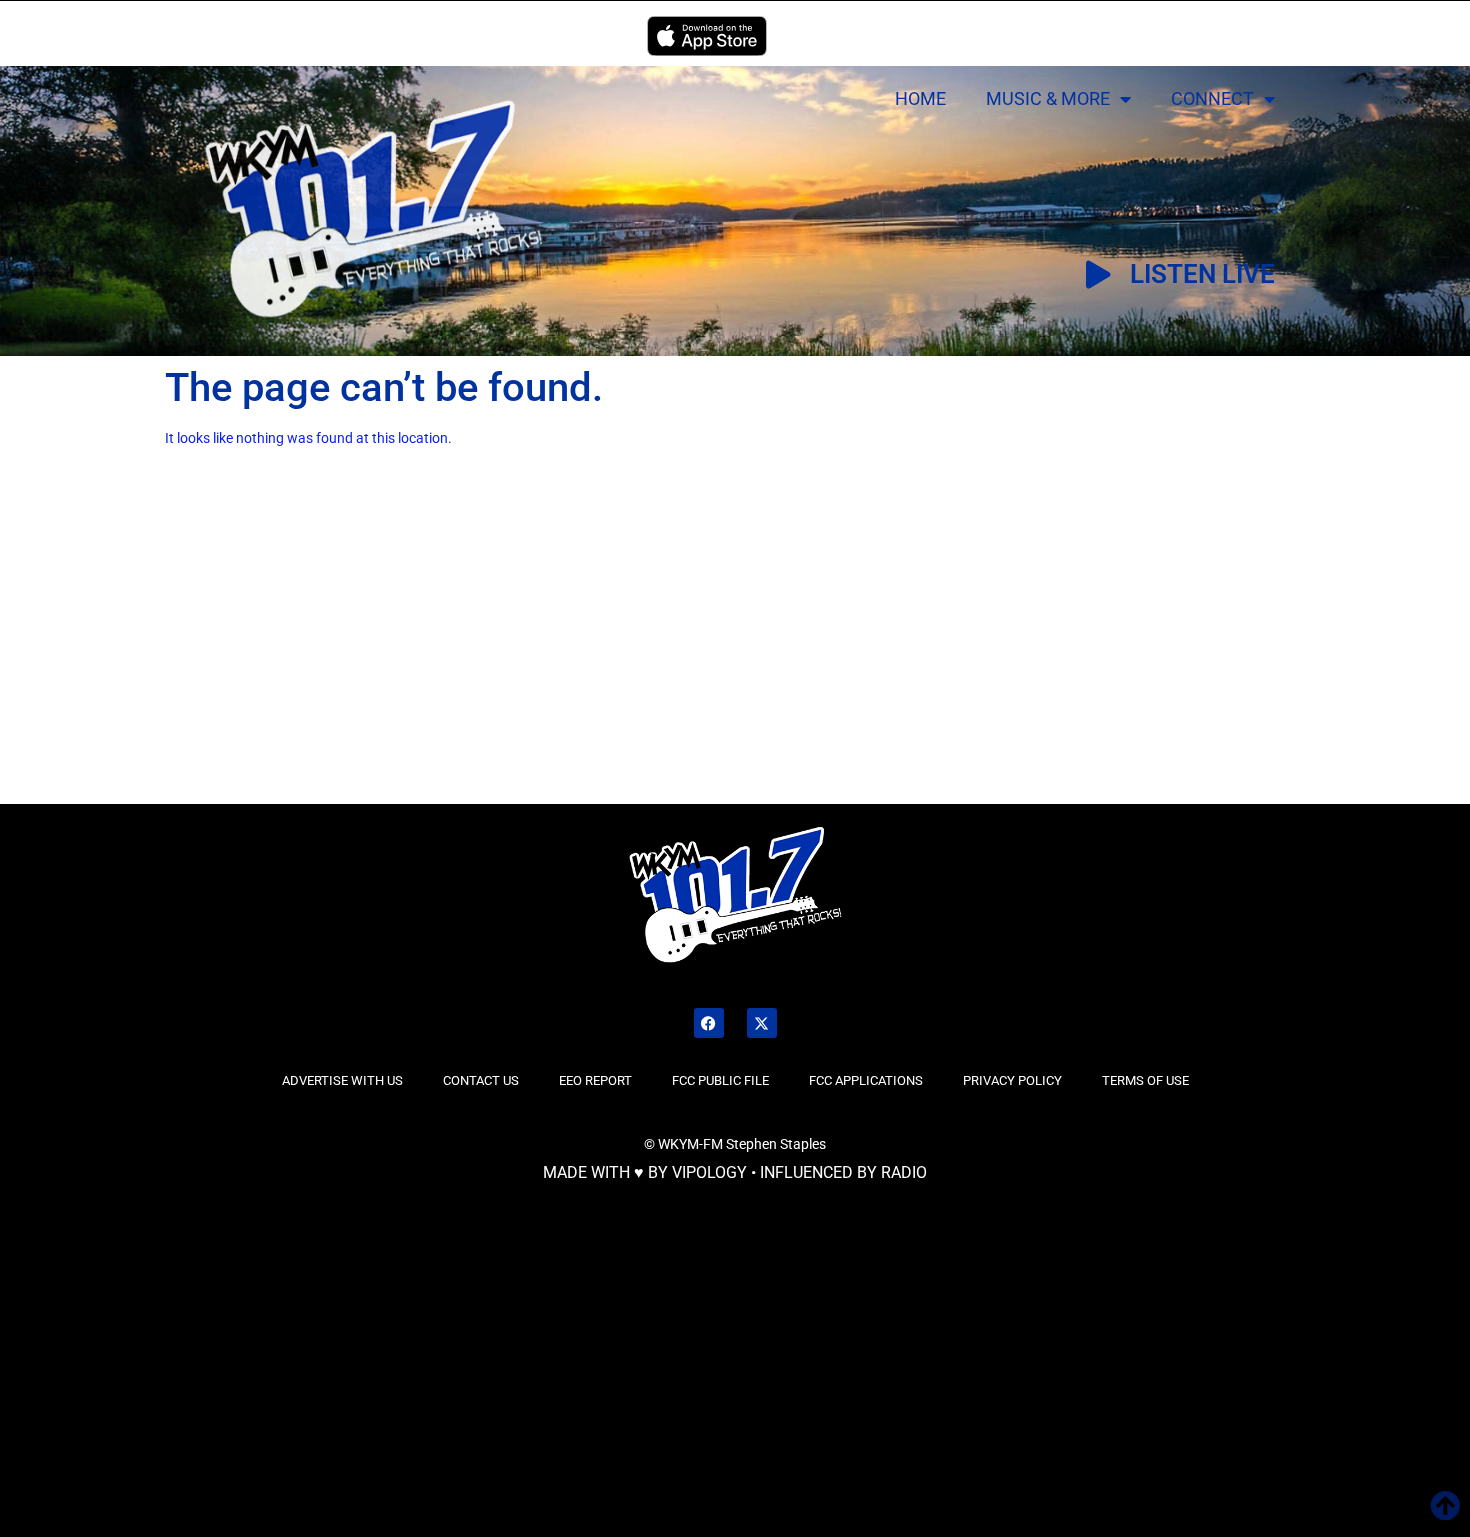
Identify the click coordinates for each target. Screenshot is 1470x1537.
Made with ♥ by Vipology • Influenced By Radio (735, 1172)
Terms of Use (1145, 1080)
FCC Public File (720, 1080)
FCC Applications (866, 1080)
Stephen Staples (776, 1144)
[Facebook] (709, 1023)
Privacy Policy (1012, 1080)
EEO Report (595, 1080)
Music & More (1048, 98)
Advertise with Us (342, 1080)
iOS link (707, 36)
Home (920, 98)
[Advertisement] (252, 653)
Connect (1212, 98)
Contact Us (481, 1080)
